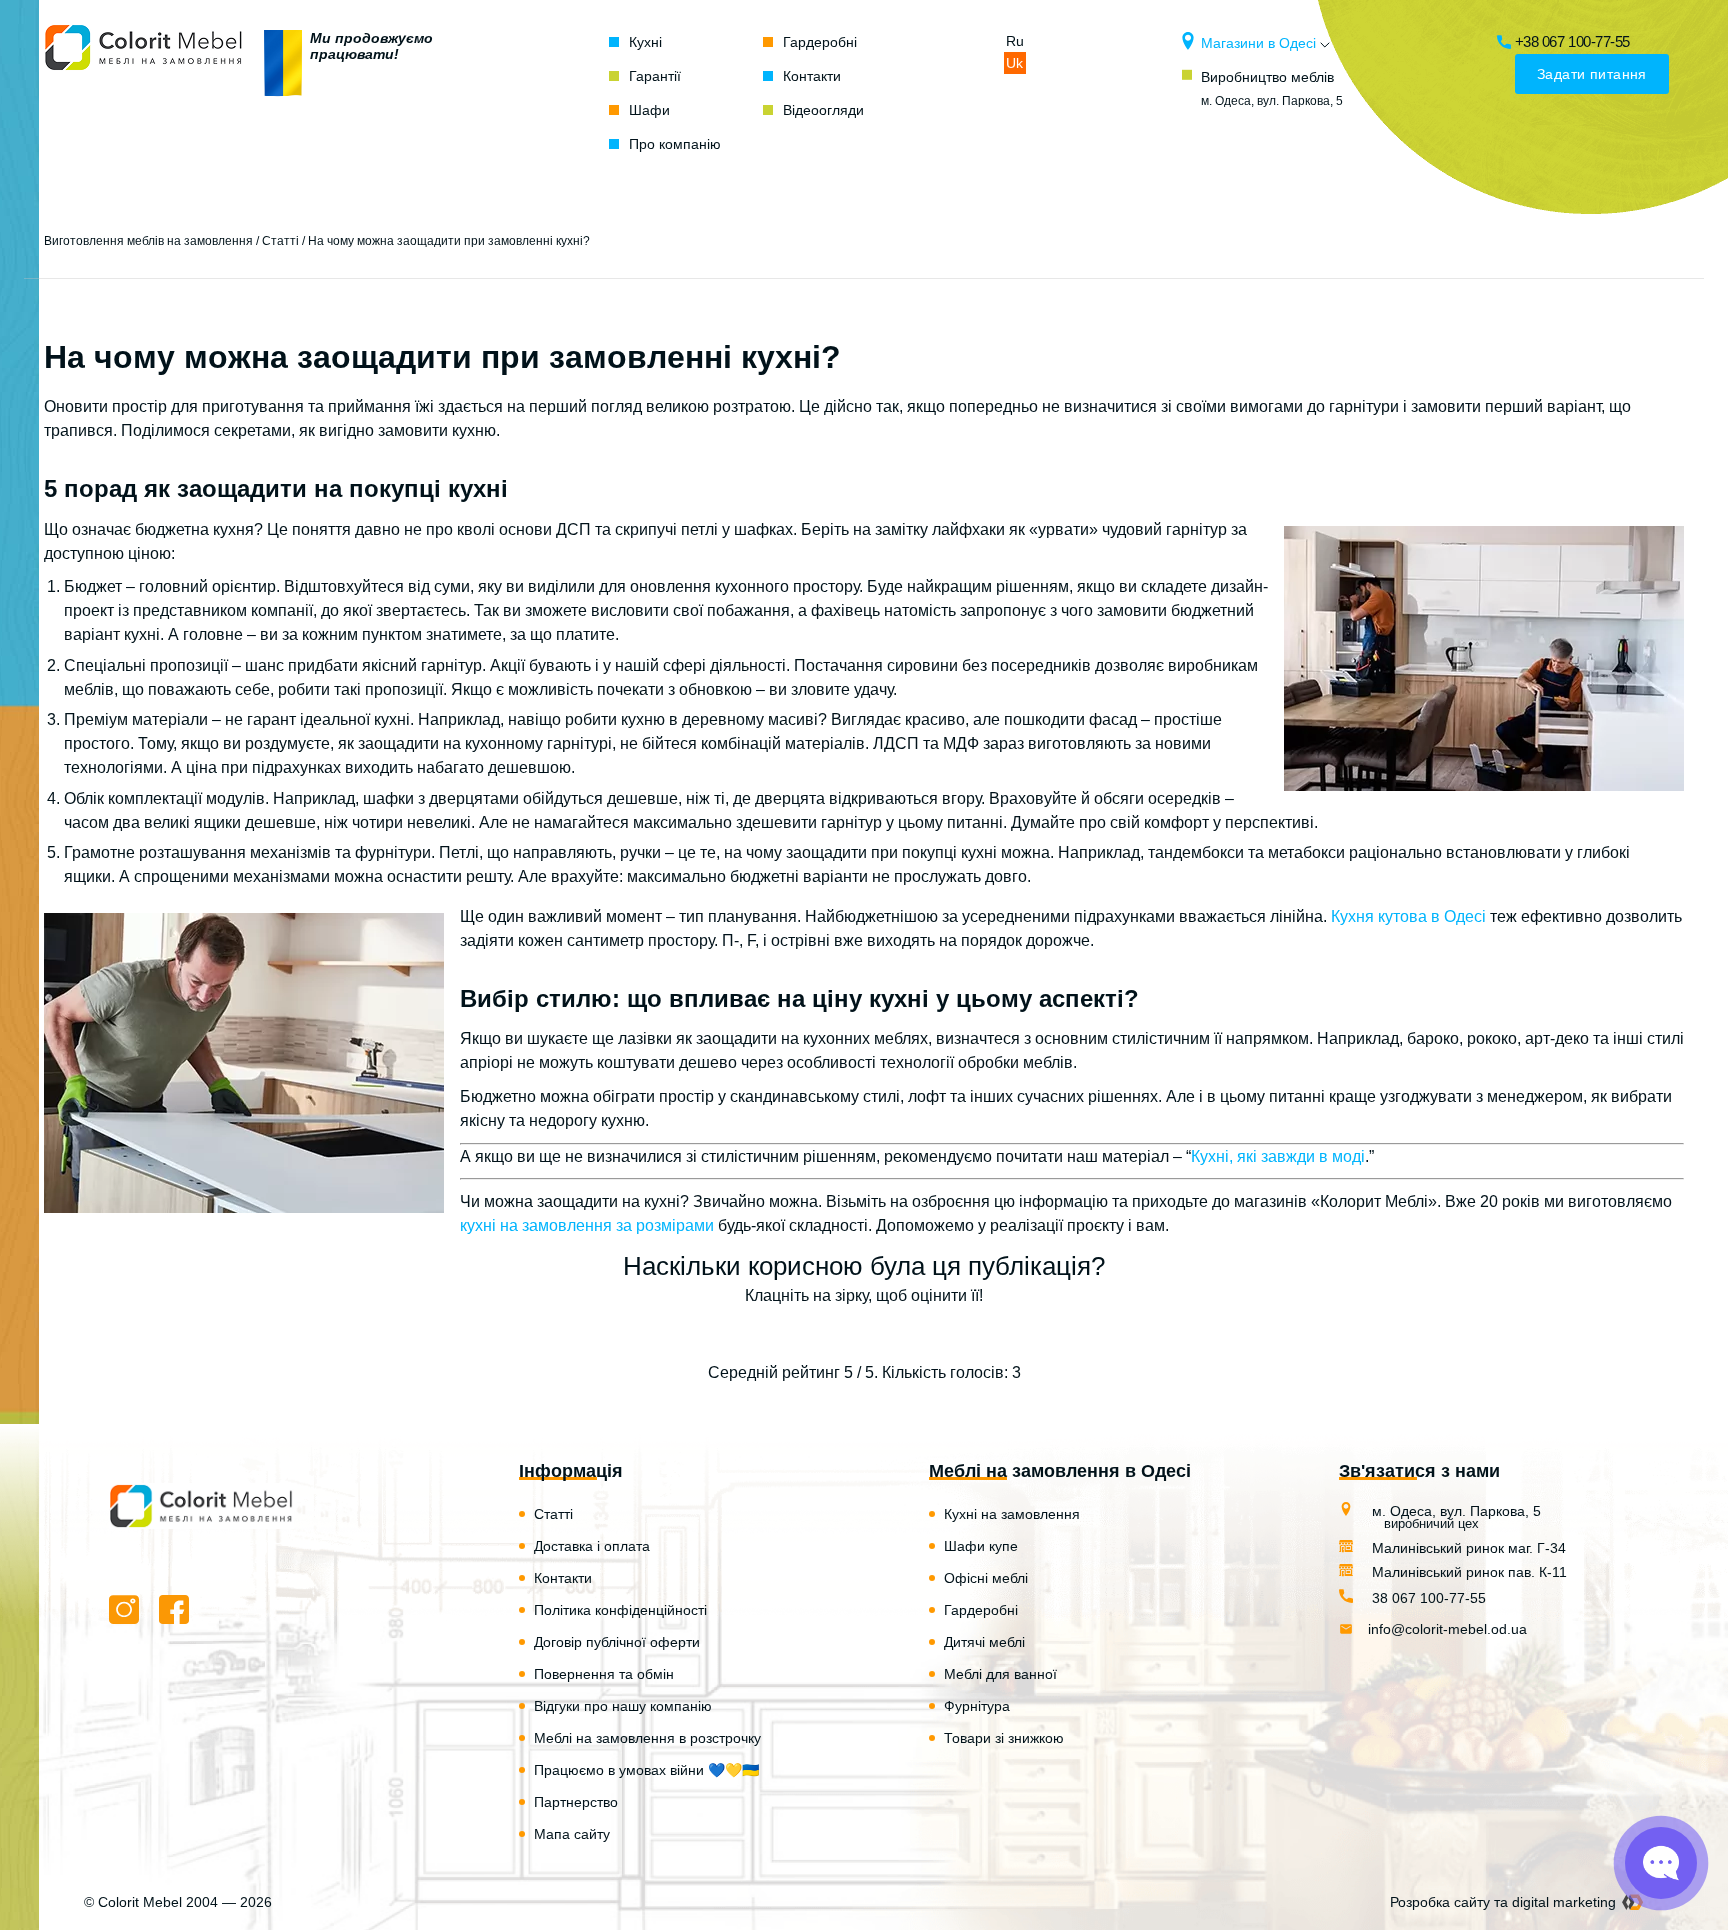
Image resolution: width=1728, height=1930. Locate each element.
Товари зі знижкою (1004, 1738)
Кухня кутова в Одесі (1408, 916)
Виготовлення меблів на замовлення (148, 241)
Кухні (645, 42)
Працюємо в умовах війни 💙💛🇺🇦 (646, 1770)
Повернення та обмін (604, 1674)
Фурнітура (977, 1706)
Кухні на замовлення (1012, 1514)
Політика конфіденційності (620, 1610)
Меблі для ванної (1000, 1674)
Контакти (812, 76)
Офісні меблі (986, 1578)
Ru (1015, 41)
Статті (280, 241)
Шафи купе (981, 1546)
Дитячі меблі (984, 1642)
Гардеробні (820, 42)
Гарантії (655, 76)
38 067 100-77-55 (1427, 1598)
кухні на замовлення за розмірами (587, 1225)
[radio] (794, 1335)
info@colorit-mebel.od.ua (1447, 1629)
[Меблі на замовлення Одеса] (144, 93)
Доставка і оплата (592, 1546)
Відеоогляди (823, 110)
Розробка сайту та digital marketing (1503, 1902)
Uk (1014, 63)
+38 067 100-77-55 (1572, 41)
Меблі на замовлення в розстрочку (647, 1738)
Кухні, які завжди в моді (1278, 1156)
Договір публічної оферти (617, 1642)
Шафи (649, 110)
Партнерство (576, 1802)
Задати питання (1592, 74)
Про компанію (675, 144)
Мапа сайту (572, 1834)
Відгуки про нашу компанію (623, 1706)
